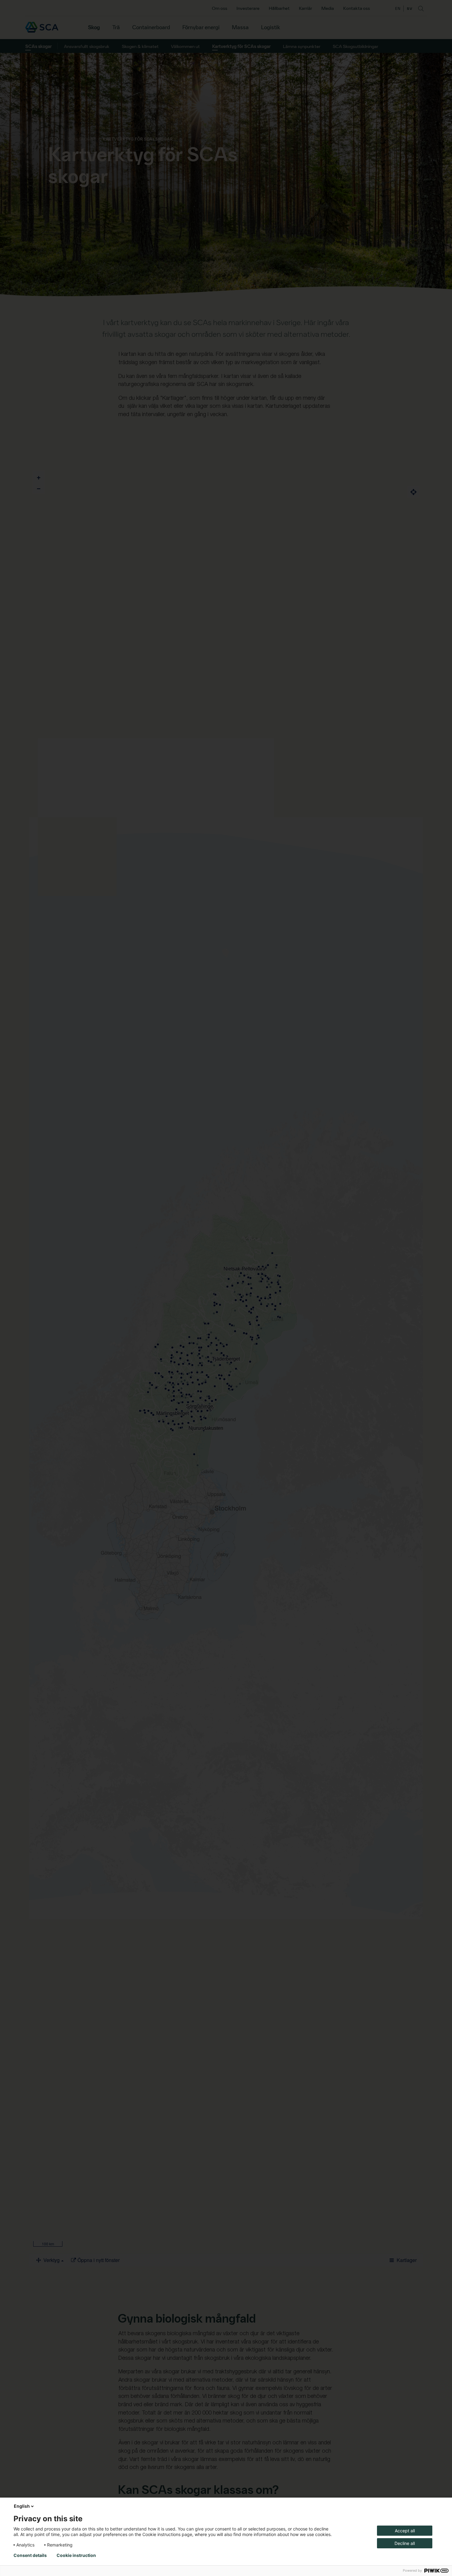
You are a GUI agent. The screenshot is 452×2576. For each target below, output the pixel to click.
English (22, 2506)
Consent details (30, 2555)
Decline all (405, 2543)
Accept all (405, 2531)
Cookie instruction (76, 2555)
